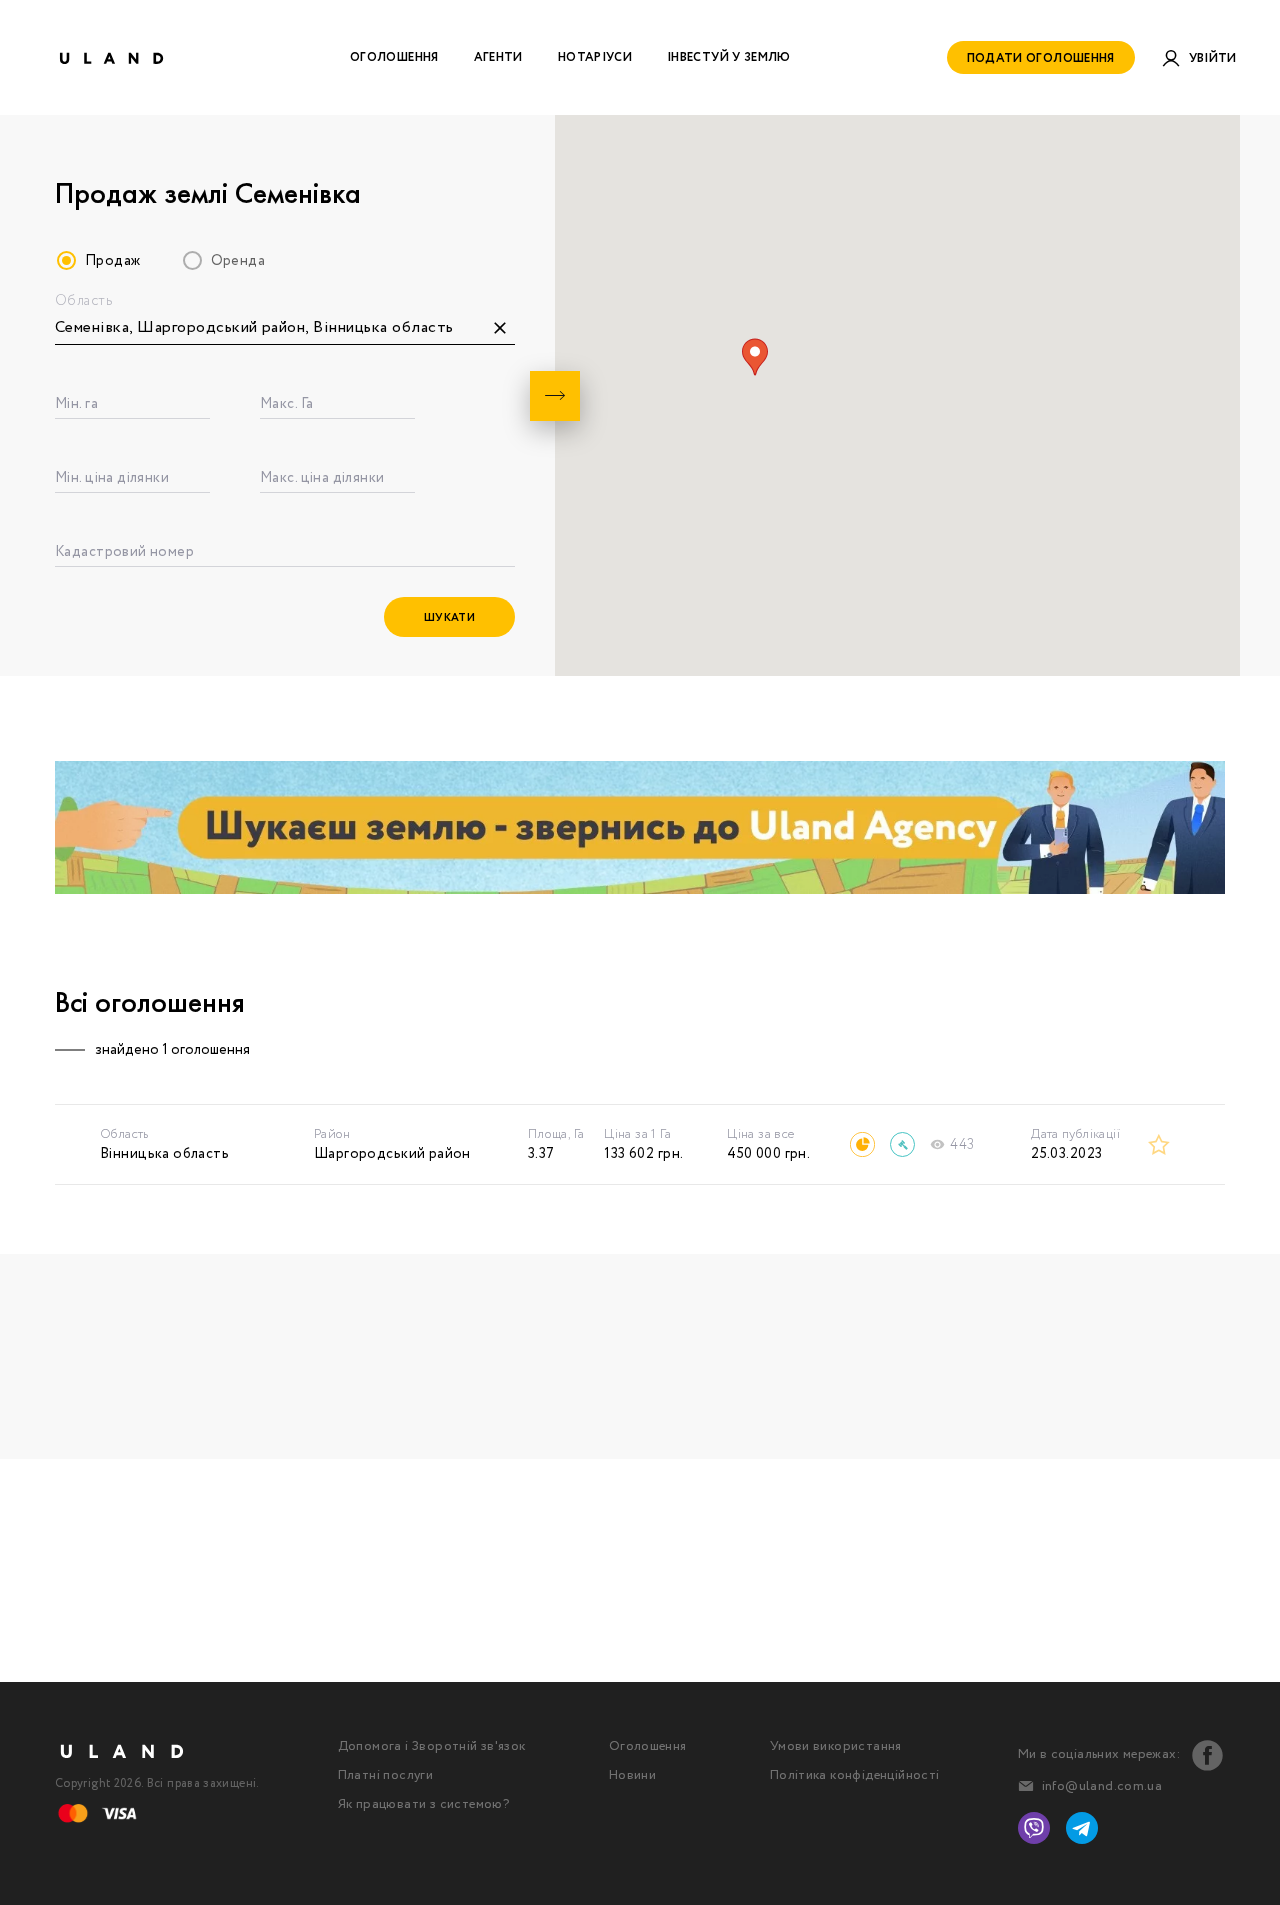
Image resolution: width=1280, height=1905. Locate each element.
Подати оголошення (1041, 58)
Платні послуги (385, 1775)
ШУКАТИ (449, 618)
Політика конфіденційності (855, 1775)
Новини (632, 1775)
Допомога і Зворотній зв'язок (432, 1746)
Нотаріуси (595, 57)
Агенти (498, 57)
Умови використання (836, 1746)
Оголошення (394, 57)
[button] (755, 357)
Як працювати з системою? (423, 1804)
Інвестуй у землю (729, 57)
